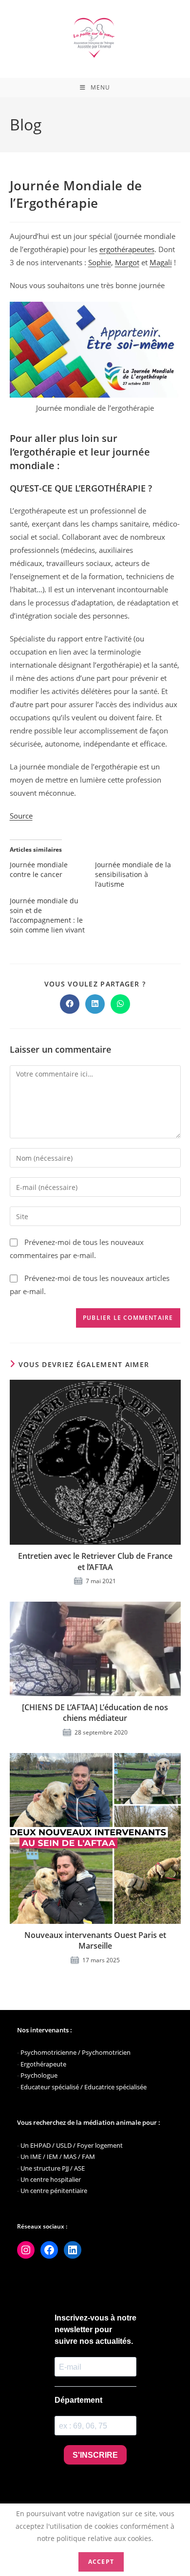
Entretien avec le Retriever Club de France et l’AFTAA (95, 1561)
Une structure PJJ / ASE (53, 2168)
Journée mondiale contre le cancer (39, 869)
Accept (101, 2562)
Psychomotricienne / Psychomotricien (76, 2052)
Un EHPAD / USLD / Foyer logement (72, 2145)
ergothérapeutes (127, 249)
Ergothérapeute (43, 2064)
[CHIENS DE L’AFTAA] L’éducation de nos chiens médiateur (95, 1713)
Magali (161, 262)
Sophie (100, 262)
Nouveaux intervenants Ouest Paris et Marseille (95, 1940)
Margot (127, 262)
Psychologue (39, 2075)
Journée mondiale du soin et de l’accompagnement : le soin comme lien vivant (47, 915)
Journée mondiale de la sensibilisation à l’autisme (133, 874)
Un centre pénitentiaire (54, 2191)
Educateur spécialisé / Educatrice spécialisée (84, 2087)
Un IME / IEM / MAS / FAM (58, 2156)
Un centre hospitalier (51, 2179)
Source (21, 816)
